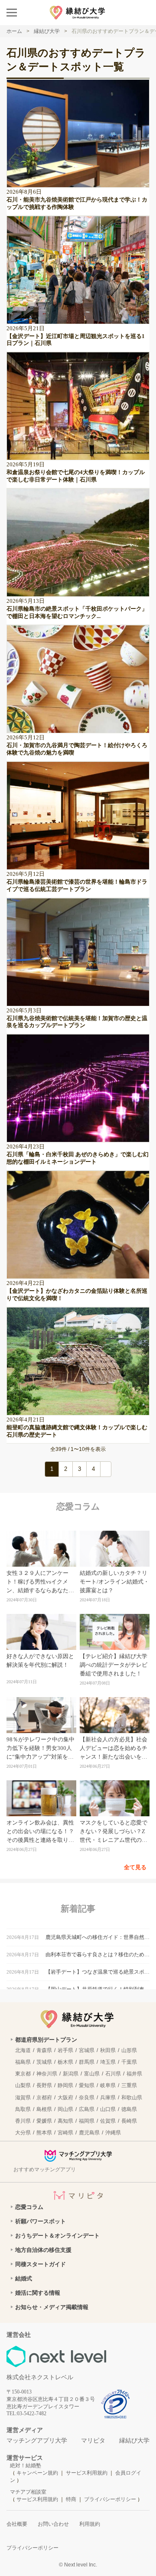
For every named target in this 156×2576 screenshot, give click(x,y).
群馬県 (87, 2062)
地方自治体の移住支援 (43, 2250)
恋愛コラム (29, 2207)
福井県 (134, 2074)
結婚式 (24, 2278)
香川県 (23, 2121)
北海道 (23, 2050)
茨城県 (44, 2062)
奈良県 (87, 2098)
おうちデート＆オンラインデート (57, 2236)
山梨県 (23, 2085)
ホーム (14, 31)
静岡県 (65, 2085)
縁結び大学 (134, 2441)
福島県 (23, 2062)
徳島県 (129, 2109)
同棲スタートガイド (41, 2264)
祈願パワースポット (41, 2221)
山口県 (108, 2109)
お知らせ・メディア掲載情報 (52, 2307)
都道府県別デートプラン (46, 2040)
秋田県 (108, 2050)
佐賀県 (108, 2121)
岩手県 (65, 2050)
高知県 (65, 2121)
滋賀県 (23, 2098)
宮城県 (87, 2050)
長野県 (44, 2085)
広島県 (87, 2109)
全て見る (135, 1867)
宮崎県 (65, 2133)
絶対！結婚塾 (26, 2465)
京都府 (44, 2098)
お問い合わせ (53, 2524)
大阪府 (65, 2098)
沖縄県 (113, 2133)
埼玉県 (108, 2062)
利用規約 (90, 2524)
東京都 (23, 2074)
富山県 (92, 2074)
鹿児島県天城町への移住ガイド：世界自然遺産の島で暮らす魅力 (97, 1937)
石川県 (113, 2074)
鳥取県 (23, 2109)
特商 (71, 2499)
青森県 (44, 2050)
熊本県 (44, 2133)
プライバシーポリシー (110, 2499)
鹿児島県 (89, 2133)
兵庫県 (108, 2098)
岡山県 (65, 2109)
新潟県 (71, 2074)
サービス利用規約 (87, 2473)
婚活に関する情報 (38, 2293)
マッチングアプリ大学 (37, 2441)
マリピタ (93, 2441)
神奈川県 (47, 2074)
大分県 (23, 2133)
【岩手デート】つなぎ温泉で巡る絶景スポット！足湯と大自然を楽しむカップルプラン (97, 1972)
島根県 (44, 2109)
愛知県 (87, 2085)
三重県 (129, 2085)
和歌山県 (132, 2098)
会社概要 (17, 2524)
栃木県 (65, 2062)
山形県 (129, 2050)
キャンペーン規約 (37, 2473)
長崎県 (129, 2121)
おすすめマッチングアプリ (45, 2169)
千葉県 (129, 2062)
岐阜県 (108, 2085)
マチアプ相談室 (28, 2492)
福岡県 (87, 2121)
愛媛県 (44, 2121)
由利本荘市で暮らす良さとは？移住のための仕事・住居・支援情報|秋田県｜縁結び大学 (97, 1955)
